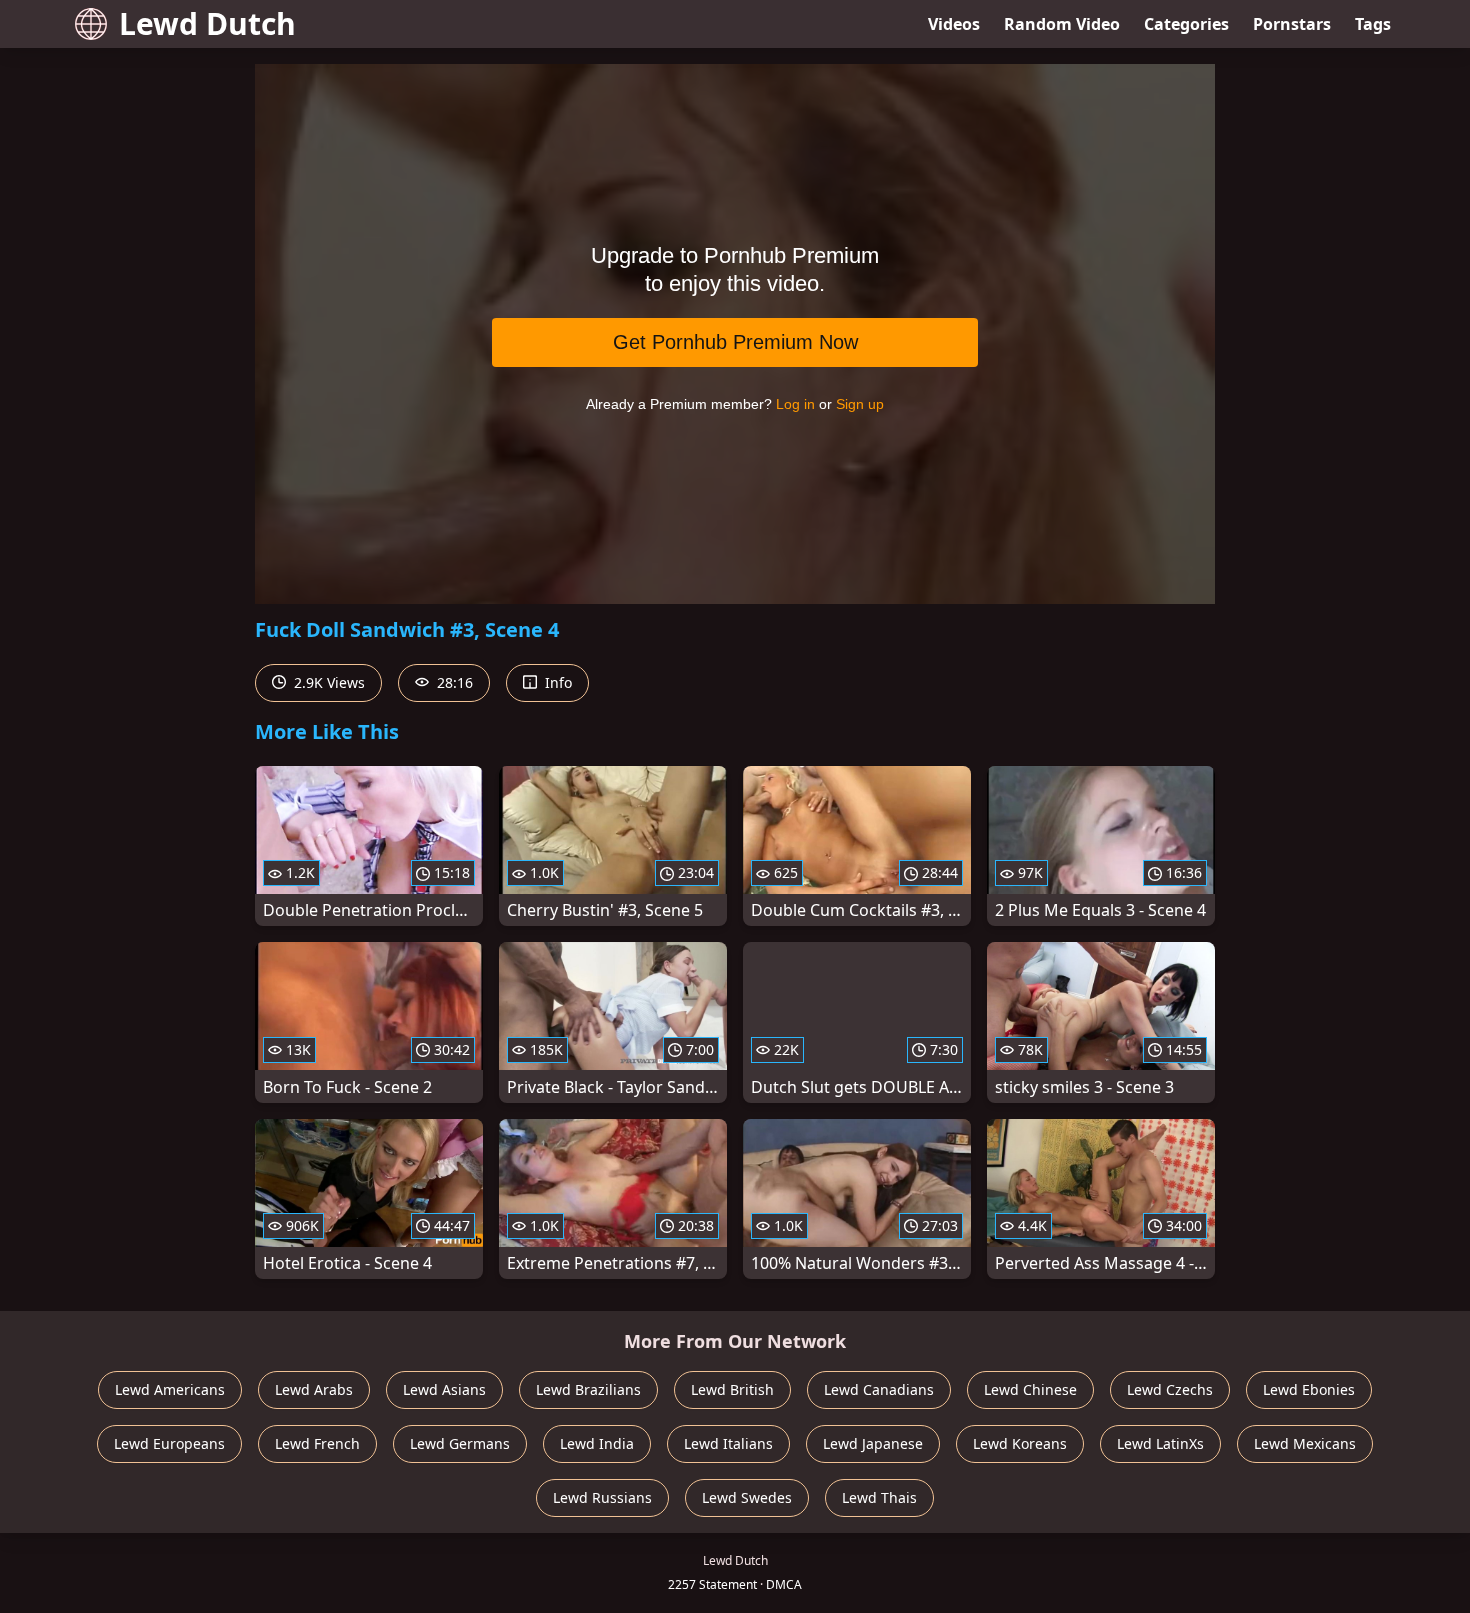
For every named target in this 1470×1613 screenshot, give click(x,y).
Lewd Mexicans (1305, 1443)
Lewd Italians (728, 1443)
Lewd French (317, 1443)
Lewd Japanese (873, 1443)
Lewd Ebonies (1309, 1389)
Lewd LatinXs (1160, 1443)
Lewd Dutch (207, 23)
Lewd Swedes (747, 1497)
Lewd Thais (879, 1497)
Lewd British (732, 1389)
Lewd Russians (602, 1497)
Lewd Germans (460, 1443)
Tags (1373, 24)
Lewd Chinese (1030, 1389)
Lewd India (597, 1443)
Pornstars (1292, 24)
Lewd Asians (444, 1389)
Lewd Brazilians (588, 1389)
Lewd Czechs (1170, 1389)
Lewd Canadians (879, 1389)
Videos (954, 24)
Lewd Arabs (314, 1389)
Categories (1186, 24)
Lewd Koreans (1020, 1443)
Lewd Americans (170, 1389)
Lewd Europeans (169, 1443)
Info (556, 682)
